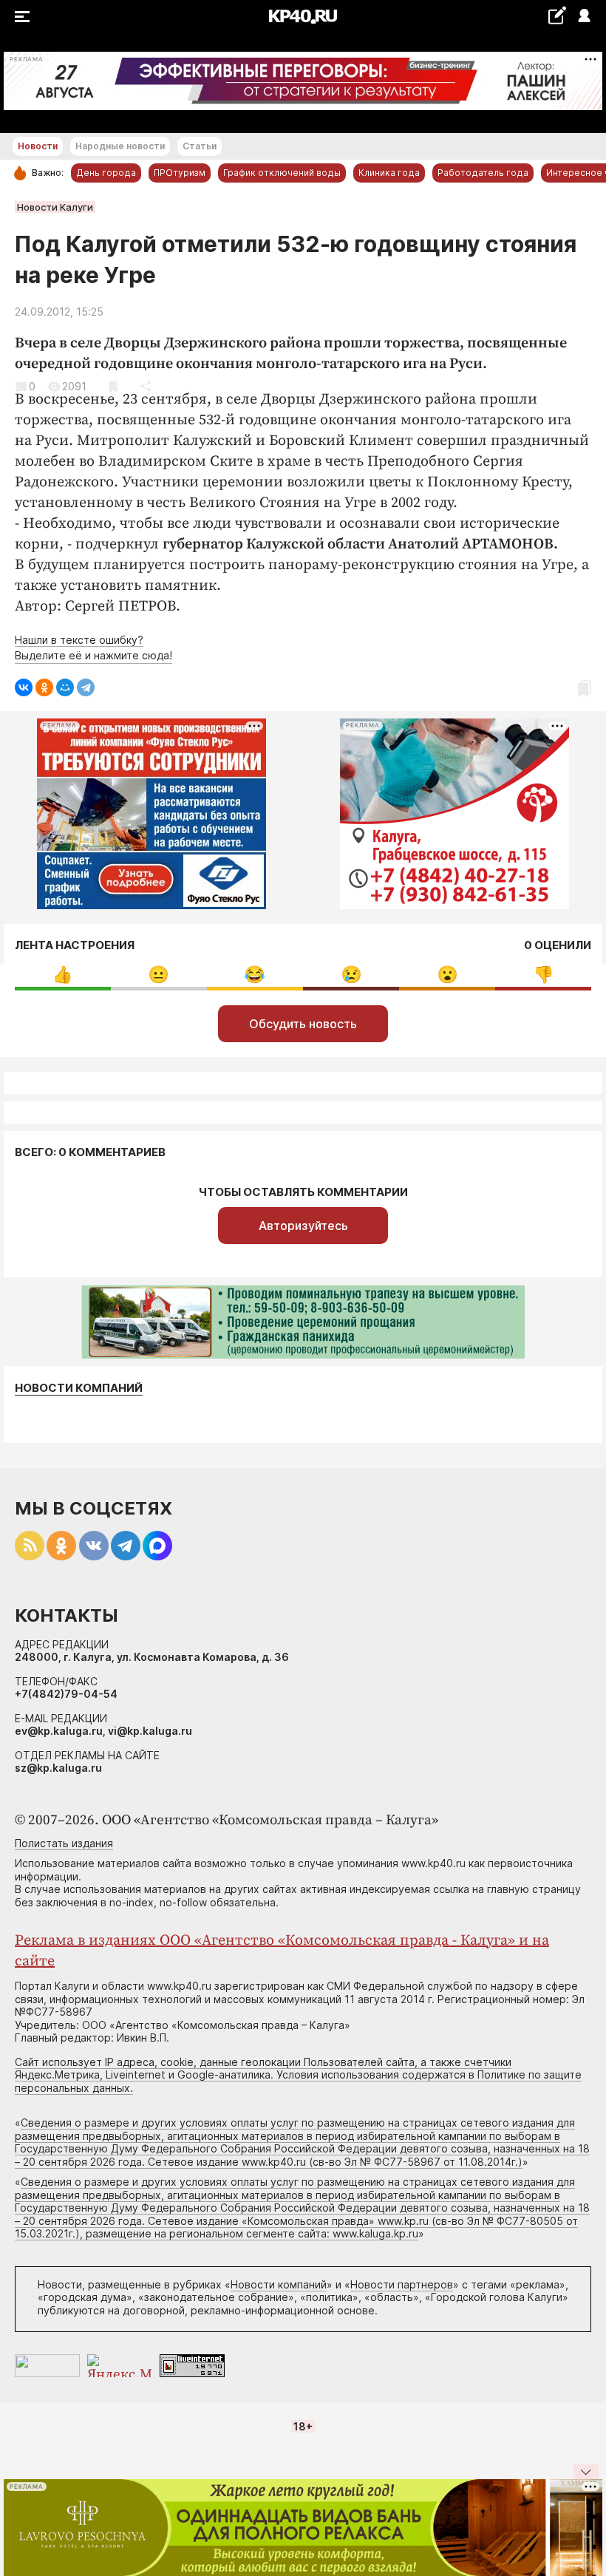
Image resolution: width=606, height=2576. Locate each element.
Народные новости (120, 146)
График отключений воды (282, 173)
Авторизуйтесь (303, 1226)
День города (106, 173)
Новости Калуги (55, 207)
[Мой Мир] (65, 687)
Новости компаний (79, 1388)
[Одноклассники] (44, 687)
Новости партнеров (402, 2284)
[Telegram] (86, 687)
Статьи (200, 146)
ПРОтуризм (180, 173)
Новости (38, 146)
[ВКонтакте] (24, 687)
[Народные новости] (557, 15)
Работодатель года (483, 173)
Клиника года (389, 173)
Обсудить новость (303, 1024)
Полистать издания (64, 1843)
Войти (583, 17)
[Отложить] (113, 386)
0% (62, 975)
